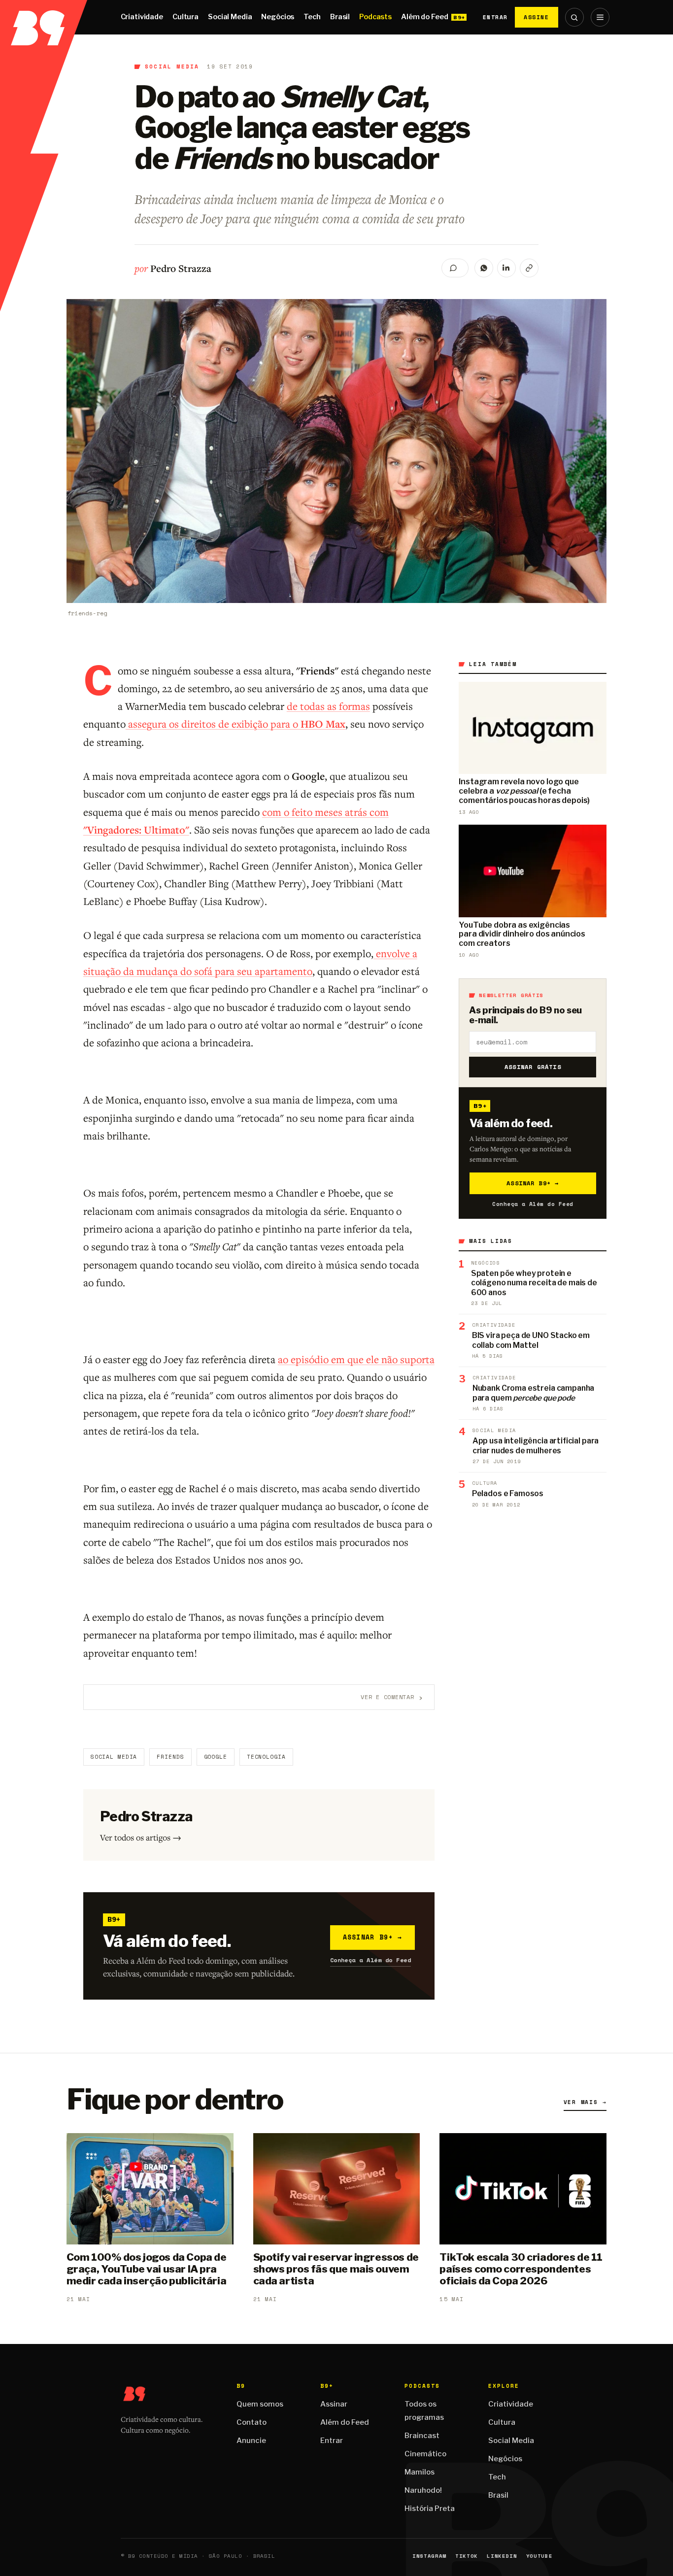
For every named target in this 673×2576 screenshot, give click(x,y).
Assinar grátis (533, 1067)
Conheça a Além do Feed (371, 1960)
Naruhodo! (423, 2490)
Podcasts (375, 17)
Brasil (340, 17)
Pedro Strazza (181, 268)
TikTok (467, 2556)
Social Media (230, 17)
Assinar (334, 2404)
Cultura (185, 17)
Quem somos (260, 2404)
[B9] (44, 17)
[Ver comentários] (455, 268)
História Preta (430, 2509)
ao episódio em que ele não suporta (356, 1359)
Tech (312, 17)
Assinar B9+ (373, 1937)
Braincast (422, 2436)
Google (216, 1757)
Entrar (495, 17)
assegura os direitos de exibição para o (236, 724)
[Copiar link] (529, 268)
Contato (252, 2422)
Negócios (278, 17)
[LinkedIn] (506, 268)
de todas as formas (328, 706)
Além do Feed (424, 17)
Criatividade (142, 17)
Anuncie (251, 2441)
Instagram (429, 2556)
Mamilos (420, 2472)
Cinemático (425, 2454)
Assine (537, 17)
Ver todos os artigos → (141, 1837)
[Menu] (600, 17)
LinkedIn (502, 2556)
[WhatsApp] (484, 268)
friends (170, 1757)
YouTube (539, 2556)
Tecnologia (266, 1757)
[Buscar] (574, 17)
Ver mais (585, 2102)
